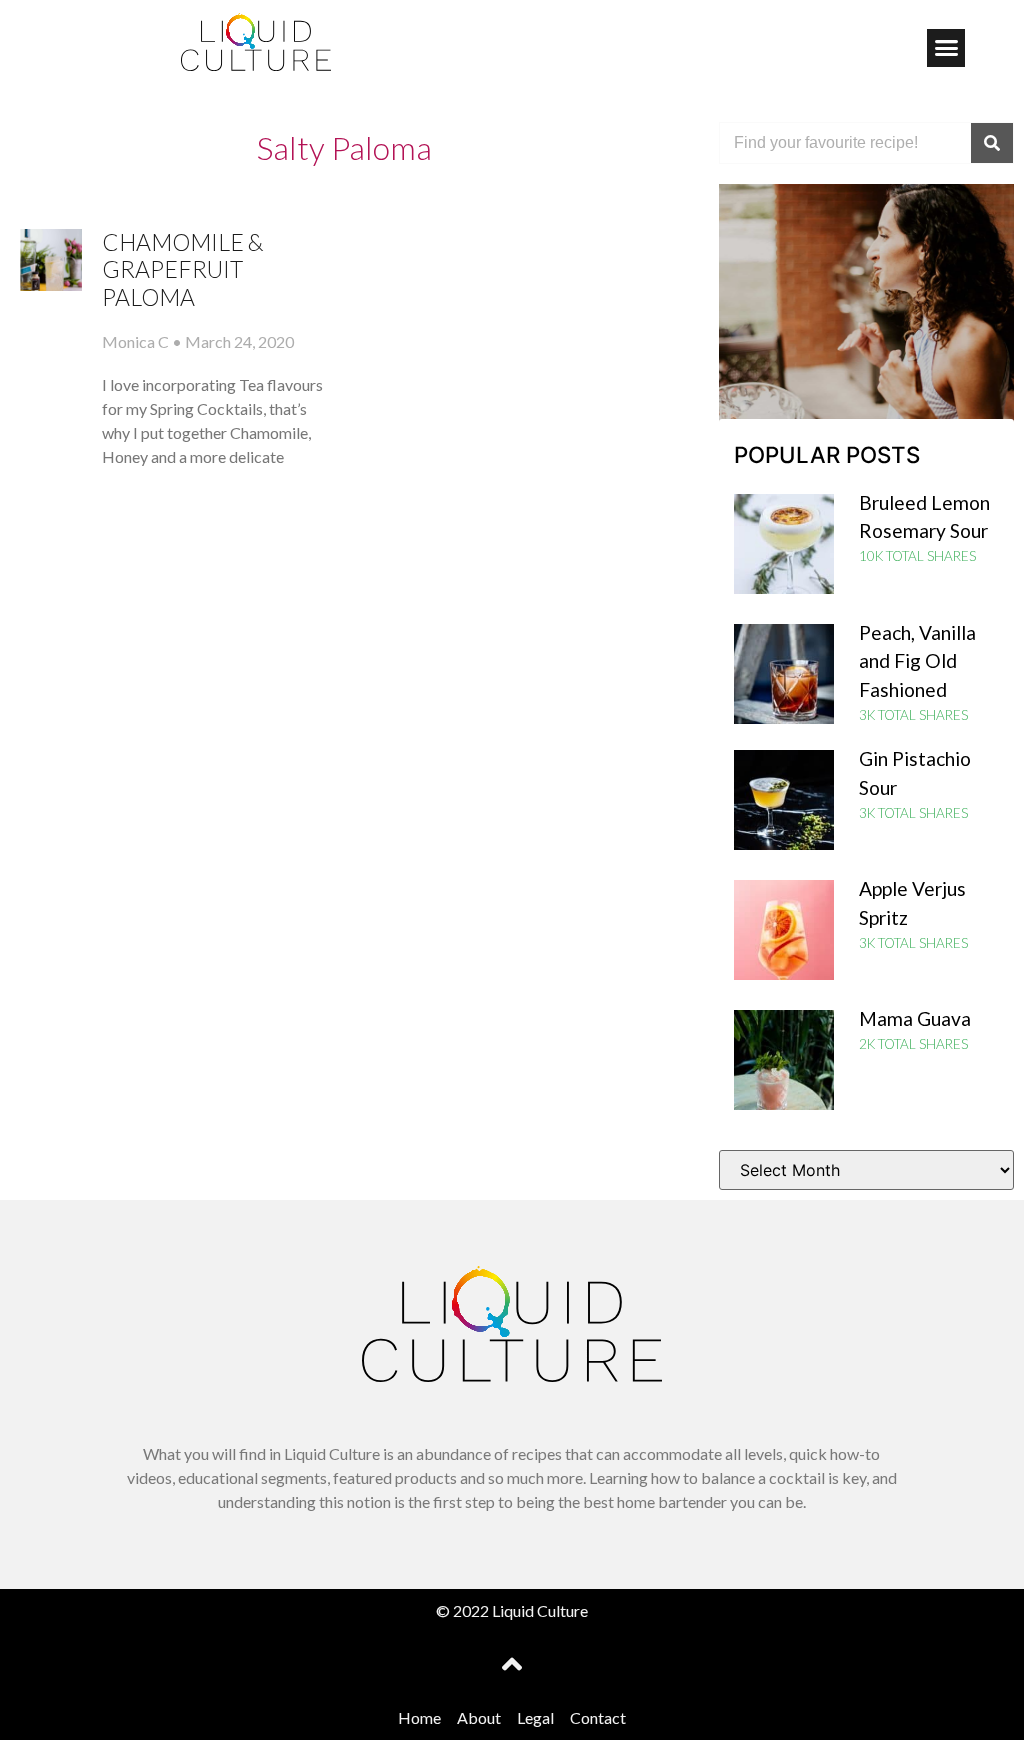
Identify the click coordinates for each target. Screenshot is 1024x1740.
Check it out (866, 357)
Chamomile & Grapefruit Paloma (183, 269)
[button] (946, 48)
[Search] (992, 143)
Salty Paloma (344, 147)
